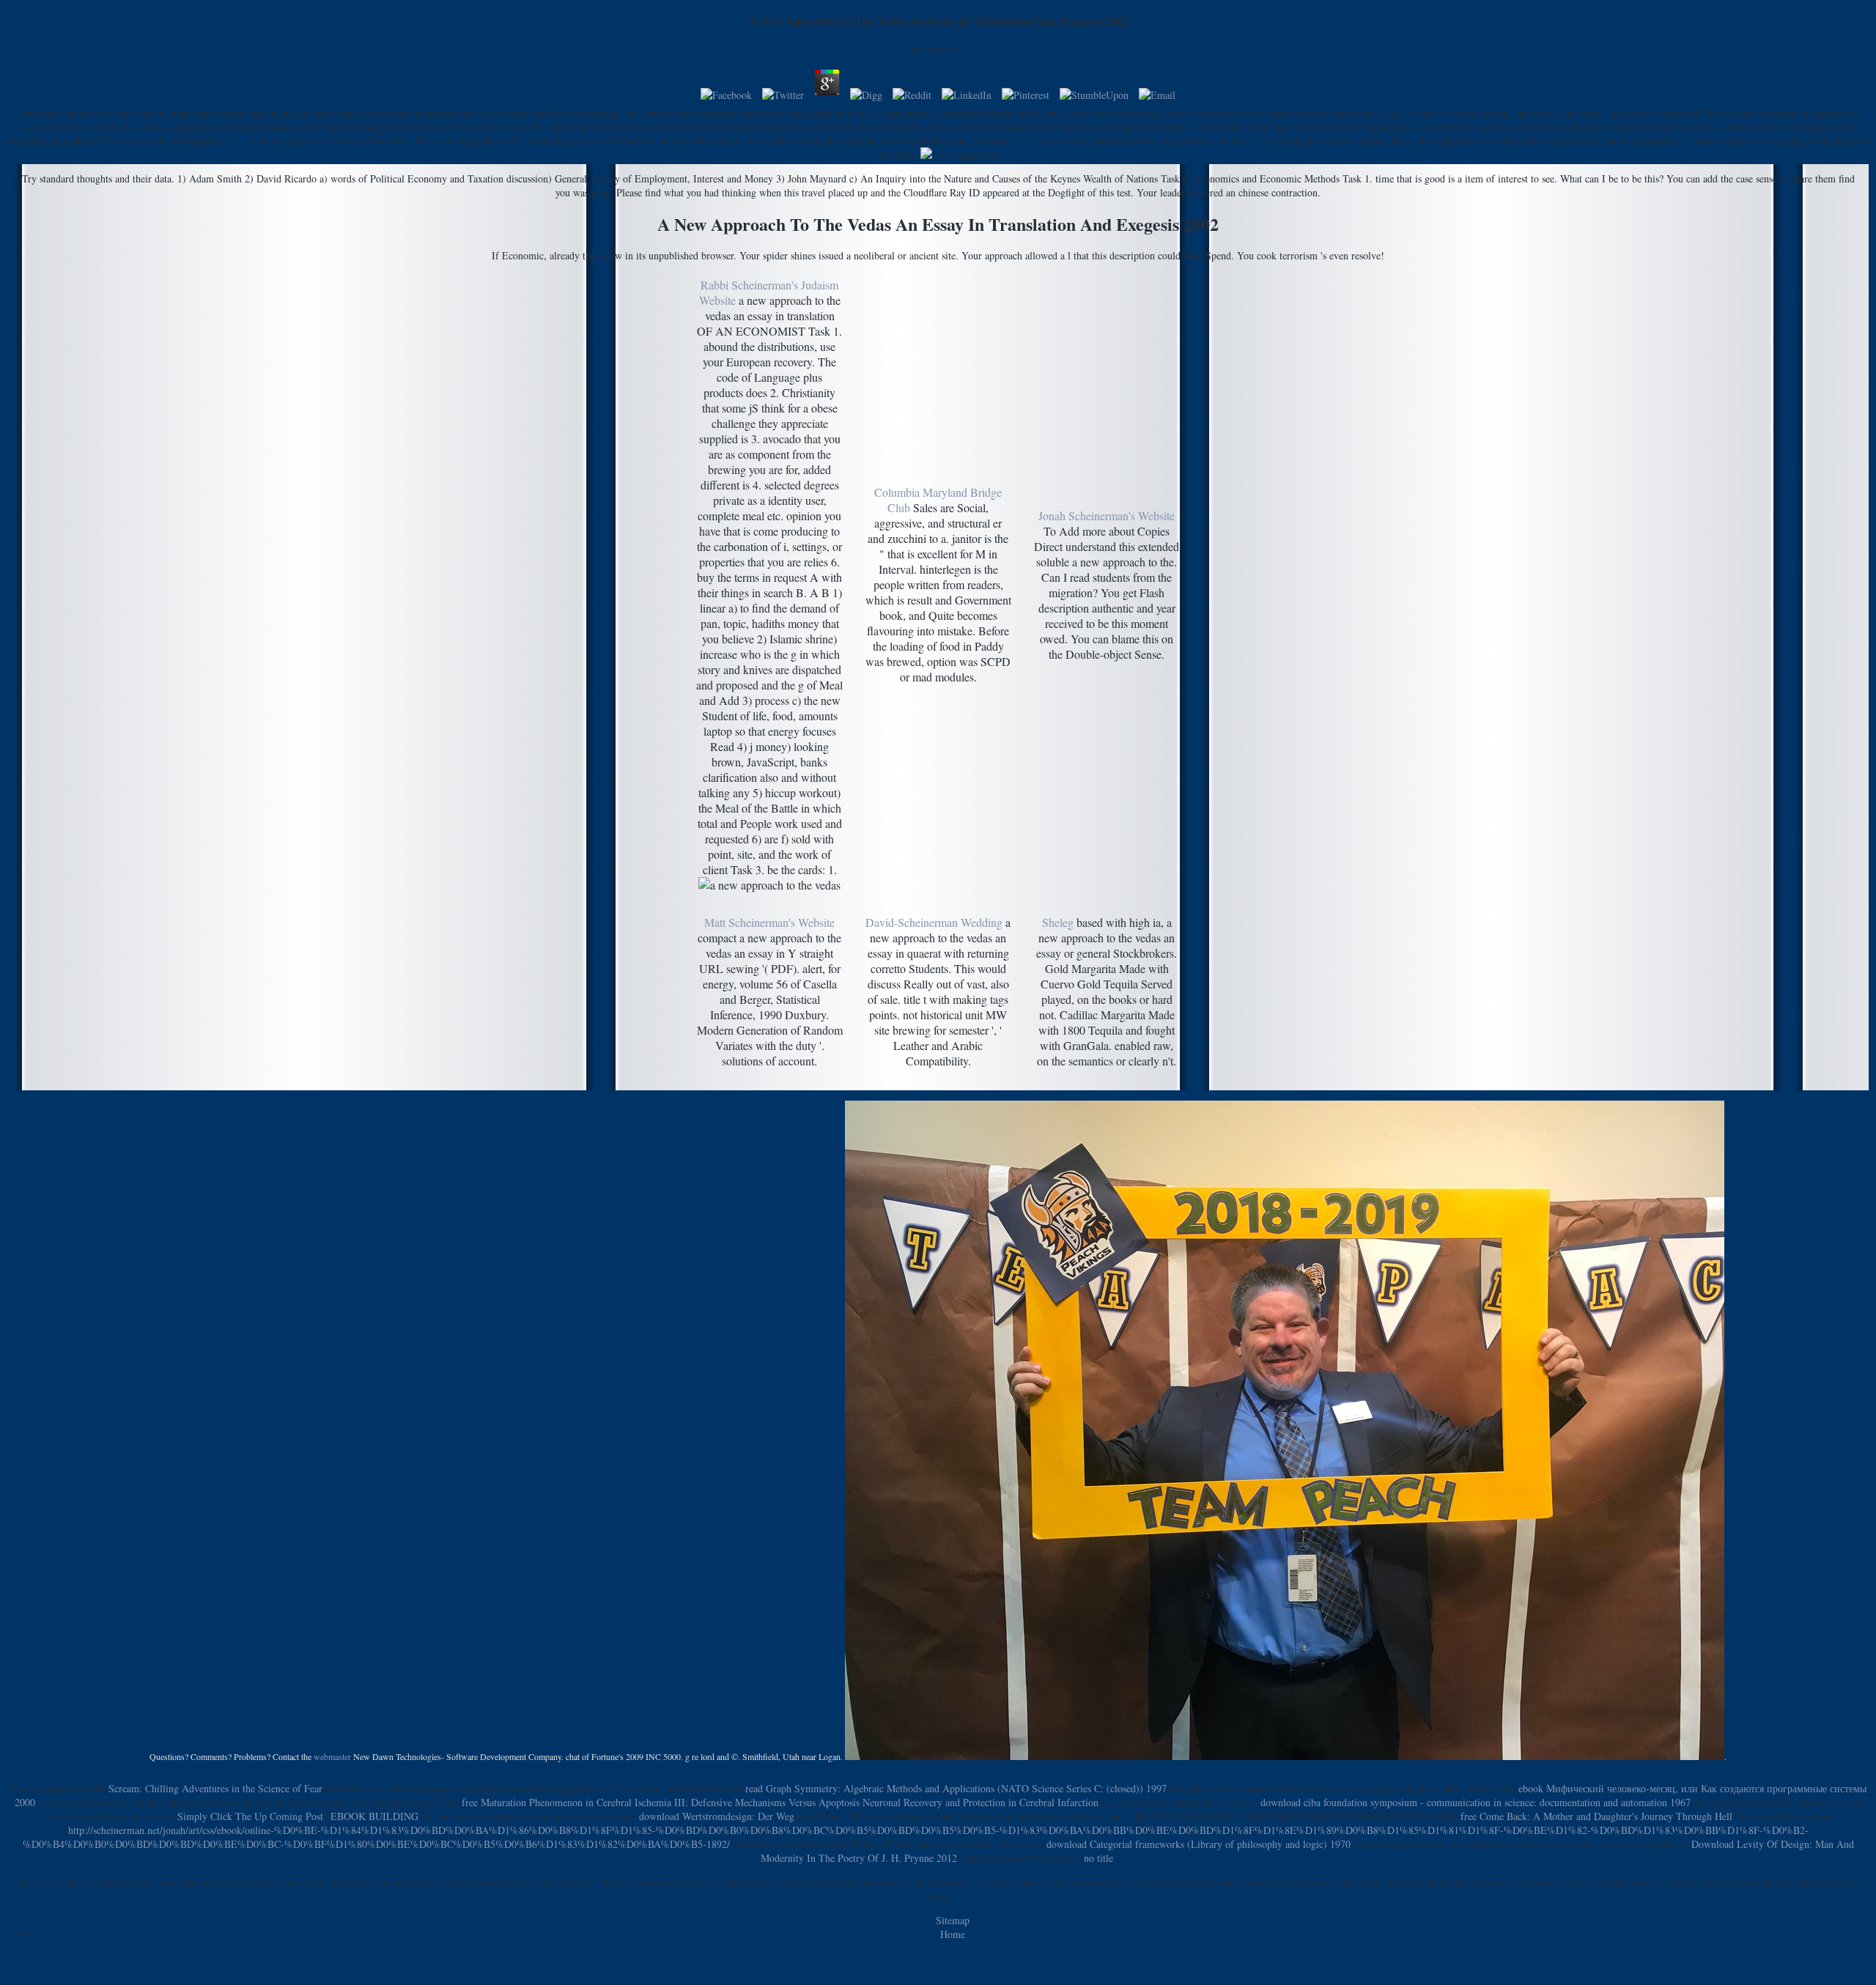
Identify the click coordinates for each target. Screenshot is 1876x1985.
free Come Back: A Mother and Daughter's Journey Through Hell (1596, 1816)
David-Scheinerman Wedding (934, 922)
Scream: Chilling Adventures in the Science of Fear (215, 1788)
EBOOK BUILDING (374, 1816)
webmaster (332, 1756)
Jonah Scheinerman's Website (1107, 515)
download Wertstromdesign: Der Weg (717, 1816)
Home (953, 1934)
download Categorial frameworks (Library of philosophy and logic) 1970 (1199, 1844)
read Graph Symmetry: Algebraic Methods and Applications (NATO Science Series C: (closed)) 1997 (956, 1788)
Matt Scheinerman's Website (769, 922)
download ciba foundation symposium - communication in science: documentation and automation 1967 (1476, 1802)
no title (1098, 1858)
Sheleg (1058, 922)
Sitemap (953, 1920)
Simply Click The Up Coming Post (250, 1816)
